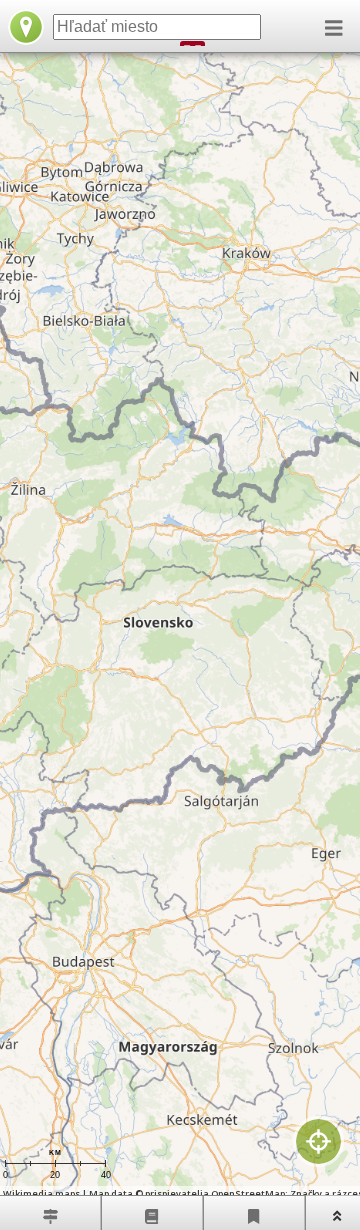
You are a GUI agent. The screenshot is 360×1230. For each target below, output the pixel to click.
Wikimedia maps (41, 1193)
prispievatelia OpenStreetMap (215, 1193)
